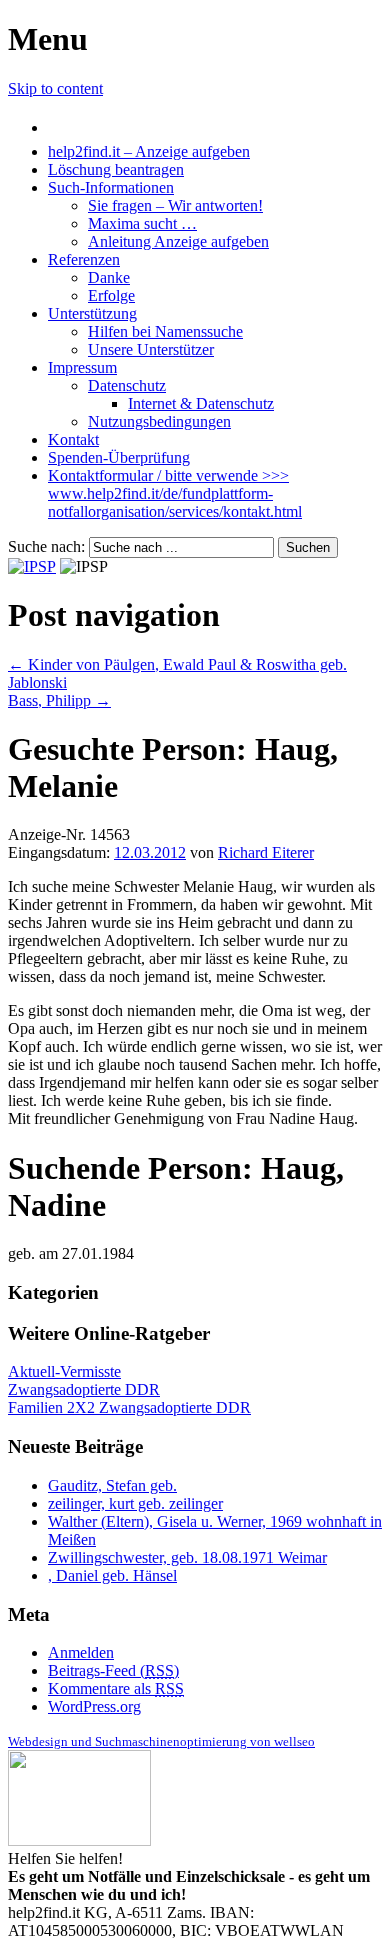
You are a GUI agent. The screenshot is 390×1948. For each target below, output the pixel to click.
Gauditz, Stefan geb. (112, 1485)
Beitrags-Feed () (113, 1670)
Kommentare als (116, 1688)
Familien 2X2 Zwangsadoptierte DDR (129, 1407)
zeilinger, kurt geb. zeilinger (135, 1503)
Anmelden (81, 1652)
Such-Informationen (111, 187)
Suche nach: (46, 546)
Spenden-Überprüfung (119, 457)
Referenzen (84, 259)
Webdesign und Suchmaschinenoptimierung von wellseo (161, 1741)
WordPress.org (94, 1706)
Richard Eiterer (266, 852)
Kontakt (73, 439)
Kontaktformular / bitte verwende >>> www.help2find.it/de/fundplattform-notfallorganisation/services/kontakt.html (175, 493)
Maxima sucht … (142, 223)
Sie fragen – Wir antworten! (175, 205)
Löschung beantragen (116, 169)
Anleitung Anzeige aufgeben (178, 241)
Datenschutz (127, 385)
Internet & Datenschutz (201, 403)
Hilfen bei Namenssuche (165, 331)
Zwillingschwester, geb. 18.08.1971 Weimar (187, 1557)
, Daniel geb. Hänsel (112, 1575)
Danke (109, 277)
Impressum (82, 367)
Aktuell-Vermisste (64, 1371)
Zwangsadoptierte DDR (84, 1389)
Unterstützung (92, 313)
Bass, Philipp (59, 700)
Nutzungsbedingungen (159, 421)
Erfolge (111, 295)
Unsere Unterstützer (151, 349)
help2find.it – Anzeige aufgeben (149, 151)
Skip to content (55, 88)
